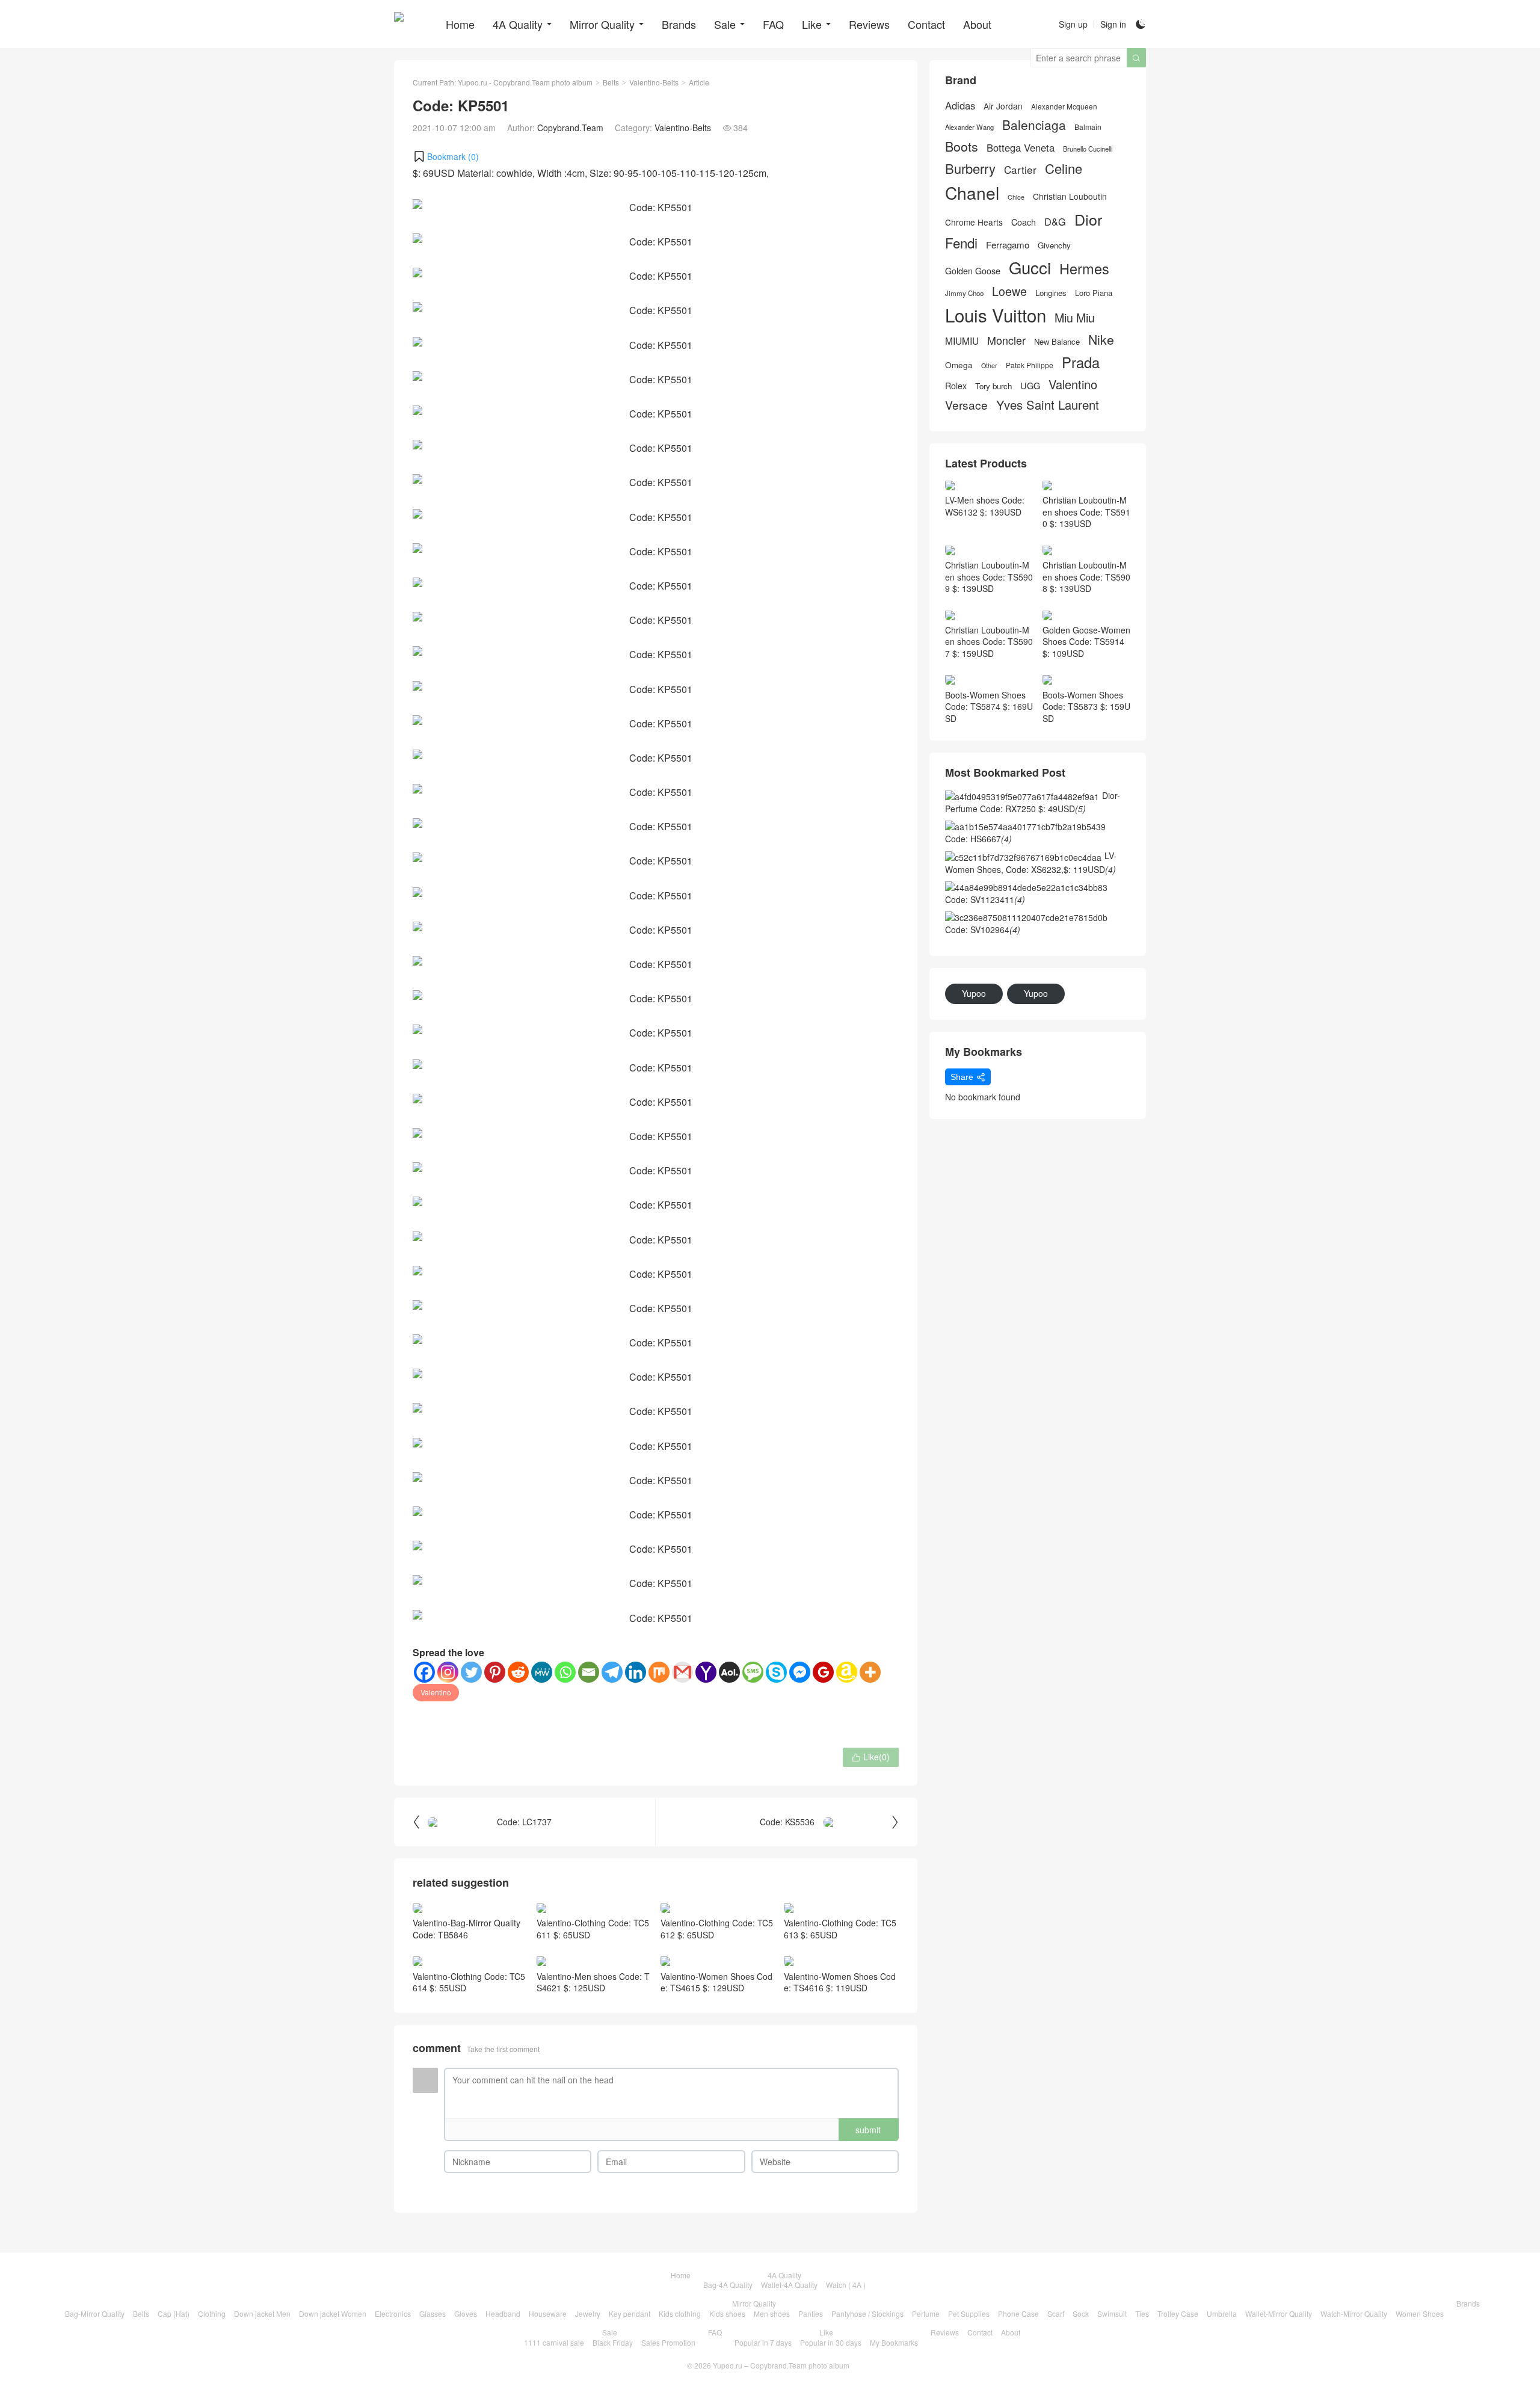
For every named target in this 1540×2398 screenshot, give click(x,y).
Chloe (1016, 197)
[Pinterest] (495, 1672)
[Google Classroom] (823, 1672)
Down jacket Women (333, 2313)
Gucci (1030, 267)
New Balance (1057, 342)
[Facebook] (424, 1672)
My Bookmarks (894, 2342)
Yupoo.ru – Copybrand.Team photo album (781, 2365)
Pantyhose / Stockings (867, 2313)
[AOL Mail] (729, 1672)
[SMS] (753, 1672)
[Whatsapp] (565, 1672)
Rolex (956, 386)
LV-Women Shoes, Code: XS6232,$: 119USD (1031, 862)
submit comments (868, 2132)
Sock (1081, 2313)
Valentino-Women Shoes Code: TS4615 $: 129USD (716, 1982)
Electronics (393, 2313)
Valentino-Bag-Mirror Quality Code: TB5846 (467, 1929)
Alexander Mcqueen (1064, 106)
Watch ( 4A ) (846, 2285)
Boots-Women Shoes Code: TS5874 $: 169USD (989, 707)
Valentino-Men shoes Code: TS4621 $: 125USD (593, 1982)
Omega (959, 365)
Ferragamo (1008, 245)
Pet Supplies (969, 2313)
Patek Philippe (1030, 365)
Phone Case (1018, 2313)
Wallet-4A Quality (789, 2285)
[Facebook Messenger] (800, 1672)
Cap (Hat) (174, 2313)
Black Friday (613, 2342)
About (977, 24)
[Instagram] (448, 1672)
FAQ (773, 24)
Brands (679, 24)
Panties (811, 2313)
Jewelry (588, 2313)
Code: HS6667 (978, 839)
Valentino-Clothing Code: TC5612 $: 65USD (717, 1929)
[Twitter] (471, 1672)
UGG (1030, 386)
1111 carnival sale (554, 2342)
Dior (1088, 219)
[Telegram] (612, 1672)
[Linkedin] (636, 1672)
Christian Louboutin (1070, 196)
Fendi (961, 243)
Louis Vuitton (996, 315)
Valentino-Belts (654, 82)
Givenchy (1054, 245)
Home (460, 24)
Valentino (436, 1692)
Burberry (970, 168)
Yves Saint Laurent (1048, 405)
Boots (962, 146)
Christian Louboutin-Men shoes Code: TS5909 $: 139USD (989, 577)
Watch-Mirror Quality (1354, 2313)
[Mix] (659, 1672)
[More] (870, 1672)
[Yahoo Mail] (706, 1672)
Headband (503, 2313)
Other (989, 365)
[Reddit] (518, 1672)
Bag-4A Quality (728, 2285)
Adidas (960, 106)
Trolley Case (1178, 2313)
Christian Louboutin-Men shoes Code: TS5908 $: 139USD (1086, 577)
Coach (1024, 222)
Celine (1064, 168)
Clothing (212, 2313)
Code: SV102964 (983, 929)
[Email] (589, 1672)
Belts (611, 82)
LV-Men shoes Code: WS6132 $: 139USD (985, 506)
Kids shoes (727, 2313)
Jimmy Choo (964, 293)
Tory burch (993, 386)
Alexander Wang (969, 127)
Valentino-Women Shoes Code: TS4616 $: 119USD (840, 1982)
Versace (966, 405)
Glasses (433, 2313)
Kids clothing (680, 2313)
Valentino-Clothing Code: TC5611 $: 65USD (593, 1929)
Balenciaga (1034, 125)
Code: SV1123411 (985, 899)
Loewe (1009, 291)
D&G (1055, 222)
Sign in (1113, 24)
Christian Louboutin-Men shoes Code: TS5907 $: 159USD (989, 642)
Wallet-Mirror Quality (1279, 2313)
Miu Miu (1075, 317)
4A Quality (518, 24)
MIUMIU (962, 341)
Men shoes (772, 2313)
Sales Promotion (668, 2342)
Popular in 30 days (831, 2342)
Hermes (1084, 269)
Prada (1081, 362)
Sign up (1073, 24)
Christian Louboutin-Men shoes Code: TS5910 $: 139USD (1086, 512)
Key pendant (630, 2313)
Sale (725, 24)
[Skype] (776, 1672)
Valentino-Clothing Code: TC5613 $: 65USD (840, 1929)
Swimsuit (1112, 2313)
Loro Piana (1094, 293)
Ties (1142, 2313)
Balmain (1088, 127)
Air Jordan (1003, 106)
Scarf (1056, 2313)
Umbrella (1222, 2313)
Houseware (548, 2313)
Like (812, 24)
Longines (1051, 293)
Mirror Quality (602, 24)
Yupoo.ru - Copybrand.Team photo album (525, 82)
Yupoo (974, 993)
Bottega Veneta (1021, 148)
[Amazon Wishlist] (847, 1672)
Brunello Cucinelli (1088, 149)
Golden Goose (973, 271)
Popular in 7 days (763, 2342)
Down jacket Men (262, 2313)
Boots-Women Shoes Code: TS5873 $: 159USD (1086, 707)
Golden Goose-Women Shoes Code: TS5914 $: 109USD (1086, 642)
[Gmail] (682, 1672)
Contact (926, 24)
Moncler (1006, 340)
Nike (1101, 340)
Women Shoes (1420, 2313)
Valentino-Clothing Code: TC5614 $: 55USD (469, 1982)
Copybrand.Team (570, 128)
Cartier (1020, 170)
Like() (871, 1757)
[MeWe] (542, 1672)
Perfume (926, 2313)
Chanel (972, 193)
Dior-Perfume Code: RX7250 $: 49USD (1033, 802)
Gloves (466, 2313)
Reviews (869, 24)
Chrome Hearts (974, 222)
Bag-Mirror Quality (95, 2313)
